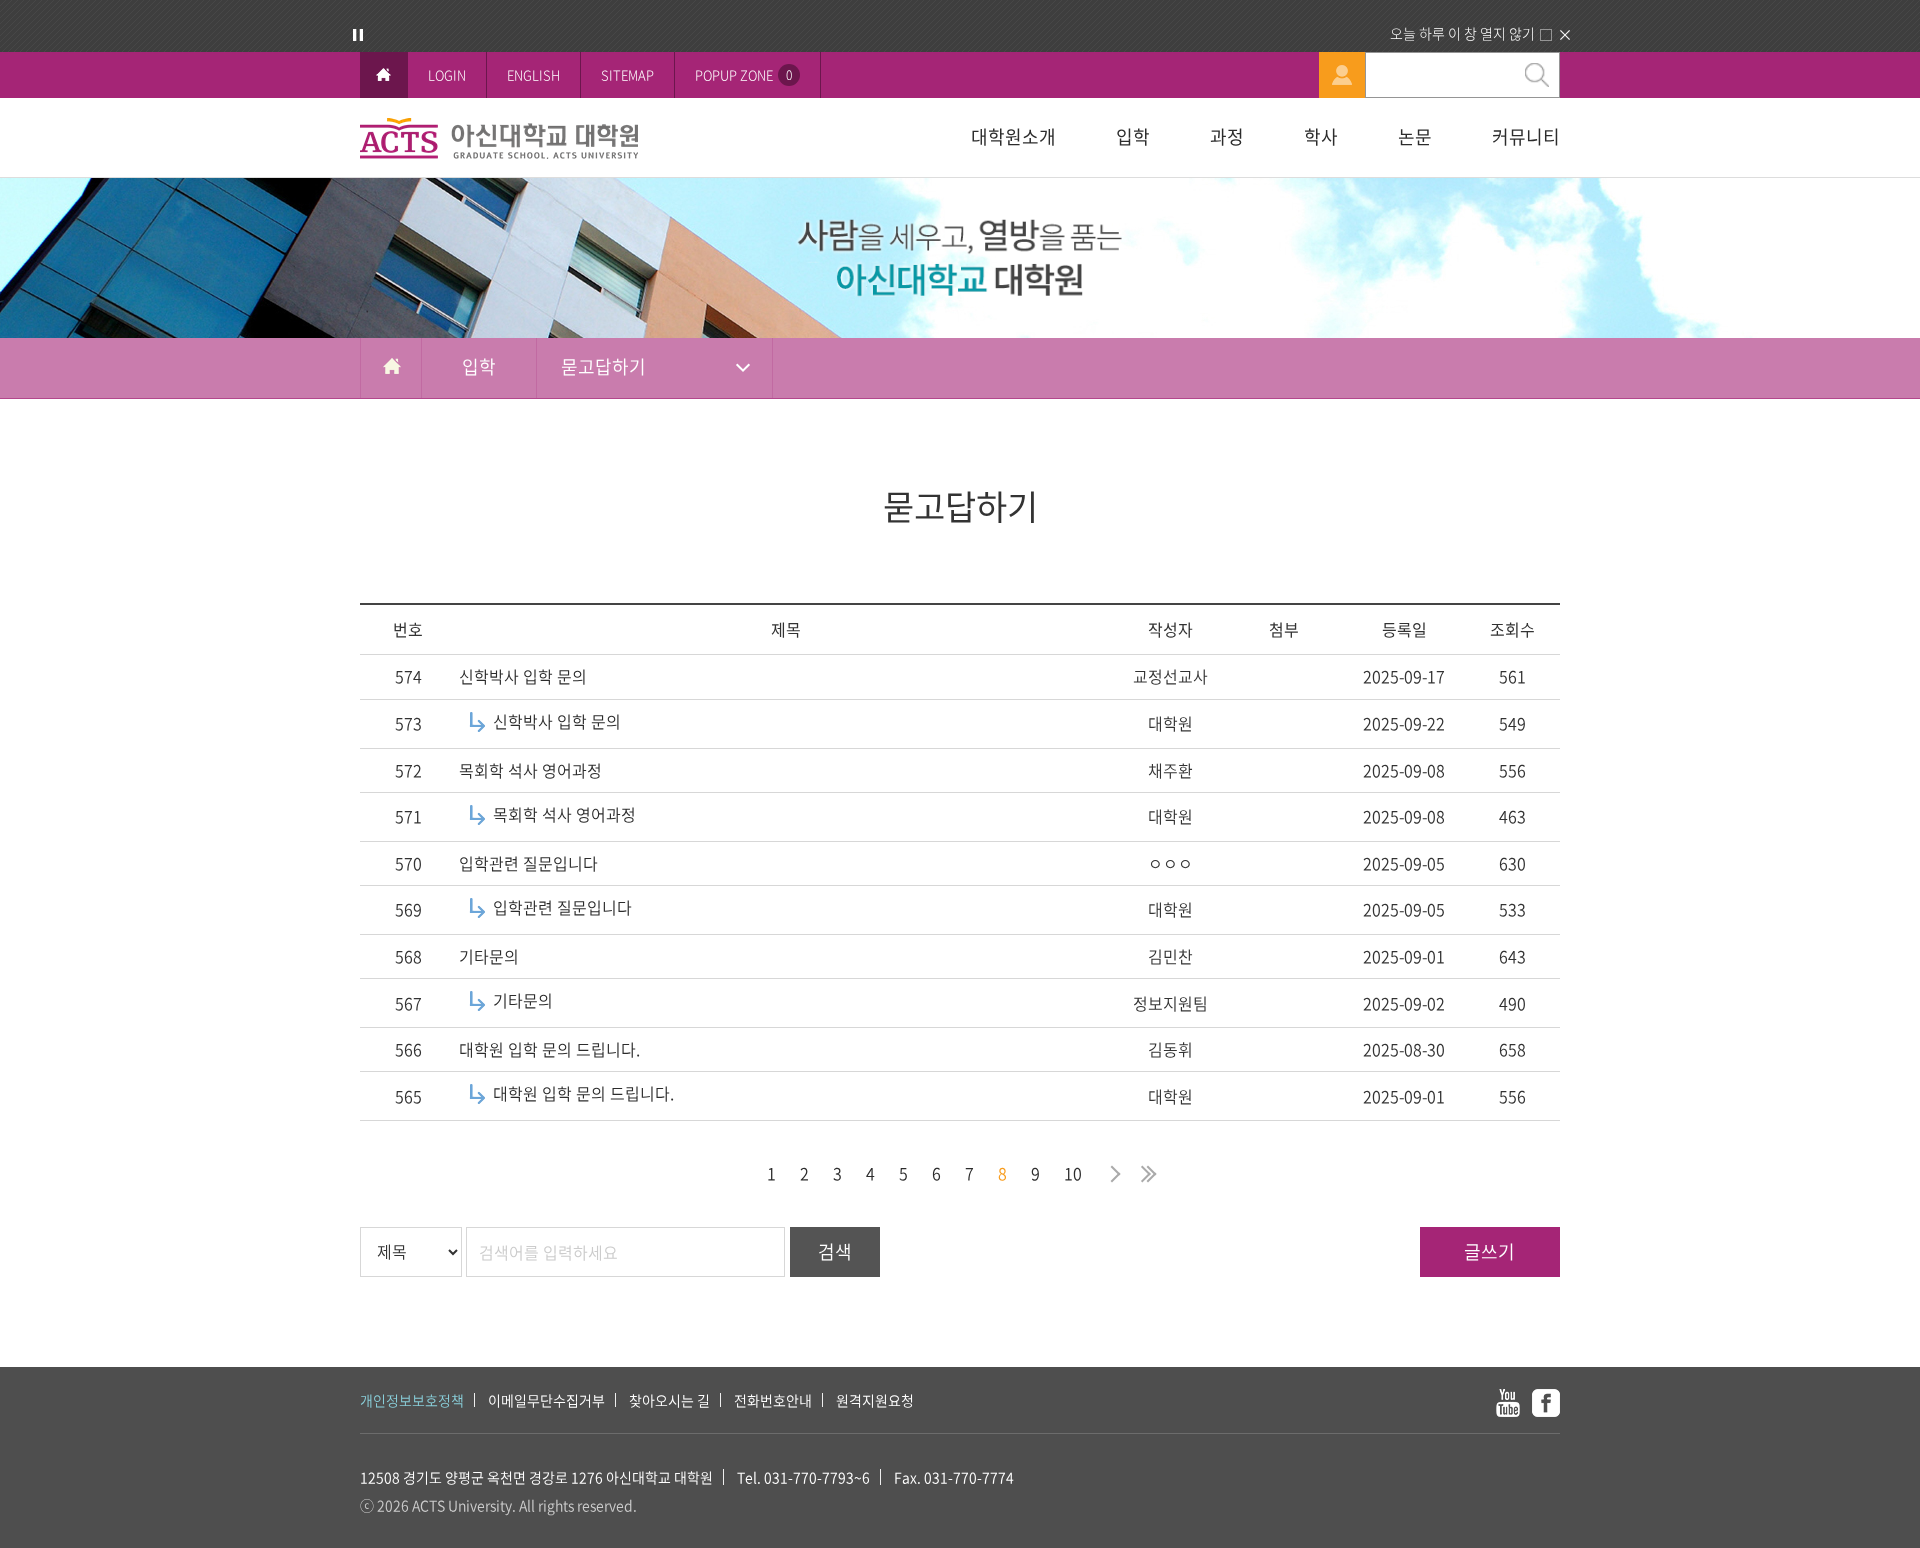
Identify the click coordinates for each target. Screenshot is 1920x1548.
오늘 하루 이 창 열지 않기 (1462, 33)
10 (1073, 1173)
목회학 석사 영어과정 (530, 770)
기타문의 (489, 956)
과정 (1227, 136)
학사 (1321, 136)
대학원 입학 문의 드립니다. (549, 1049)
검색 (835, 1251)
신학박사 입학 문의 (523, 676)
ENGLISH (533, 74)
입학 (1133, 136)
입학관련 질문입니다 (528, 863)
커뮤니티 (1526, 136)
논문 (1415, 136)
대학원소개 (1013, 136)
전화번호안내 (773, 1400)
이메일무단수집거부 (546, 1400)
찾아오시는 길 (669, 1400)
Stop (358, 35)
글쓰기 (1489, 1251)
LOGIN (447, 74)
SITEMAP (627, 74)
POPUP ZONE (743, 74)
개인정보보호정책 (412, 1400)
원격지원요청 (875, 1400)
